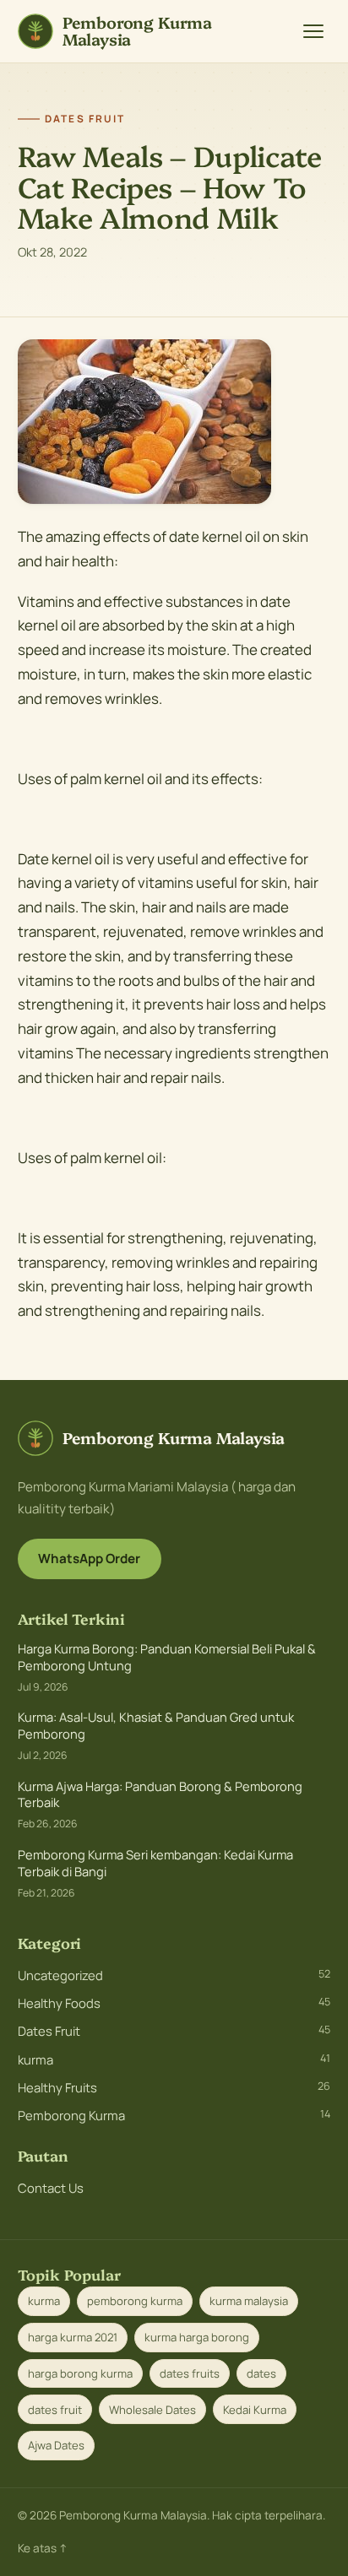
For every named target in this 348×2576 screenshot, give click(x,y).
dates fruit (55, 2410)
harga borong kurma (80, 2373)
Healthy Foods (174, 2003)
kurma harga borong (197, 2337)
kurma (174, 2059)
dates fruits (190, 2373)
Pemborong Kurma (174, 2115)
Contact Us (51, 2188)
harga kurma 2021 (73, 2337)
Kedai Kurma (255, 2410)
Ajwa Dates (56, 2445)
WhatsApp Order (89, 1559)
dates (261, 2373)
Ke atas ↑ (43, 2548)
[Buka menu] (313, 31)
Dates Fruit (174, 2031)
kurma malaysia (249, 2301)
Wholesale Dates (152, 2410)
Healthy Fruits (174, 2087)
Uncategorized (174, 1975)
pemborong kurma (135, 2301)
